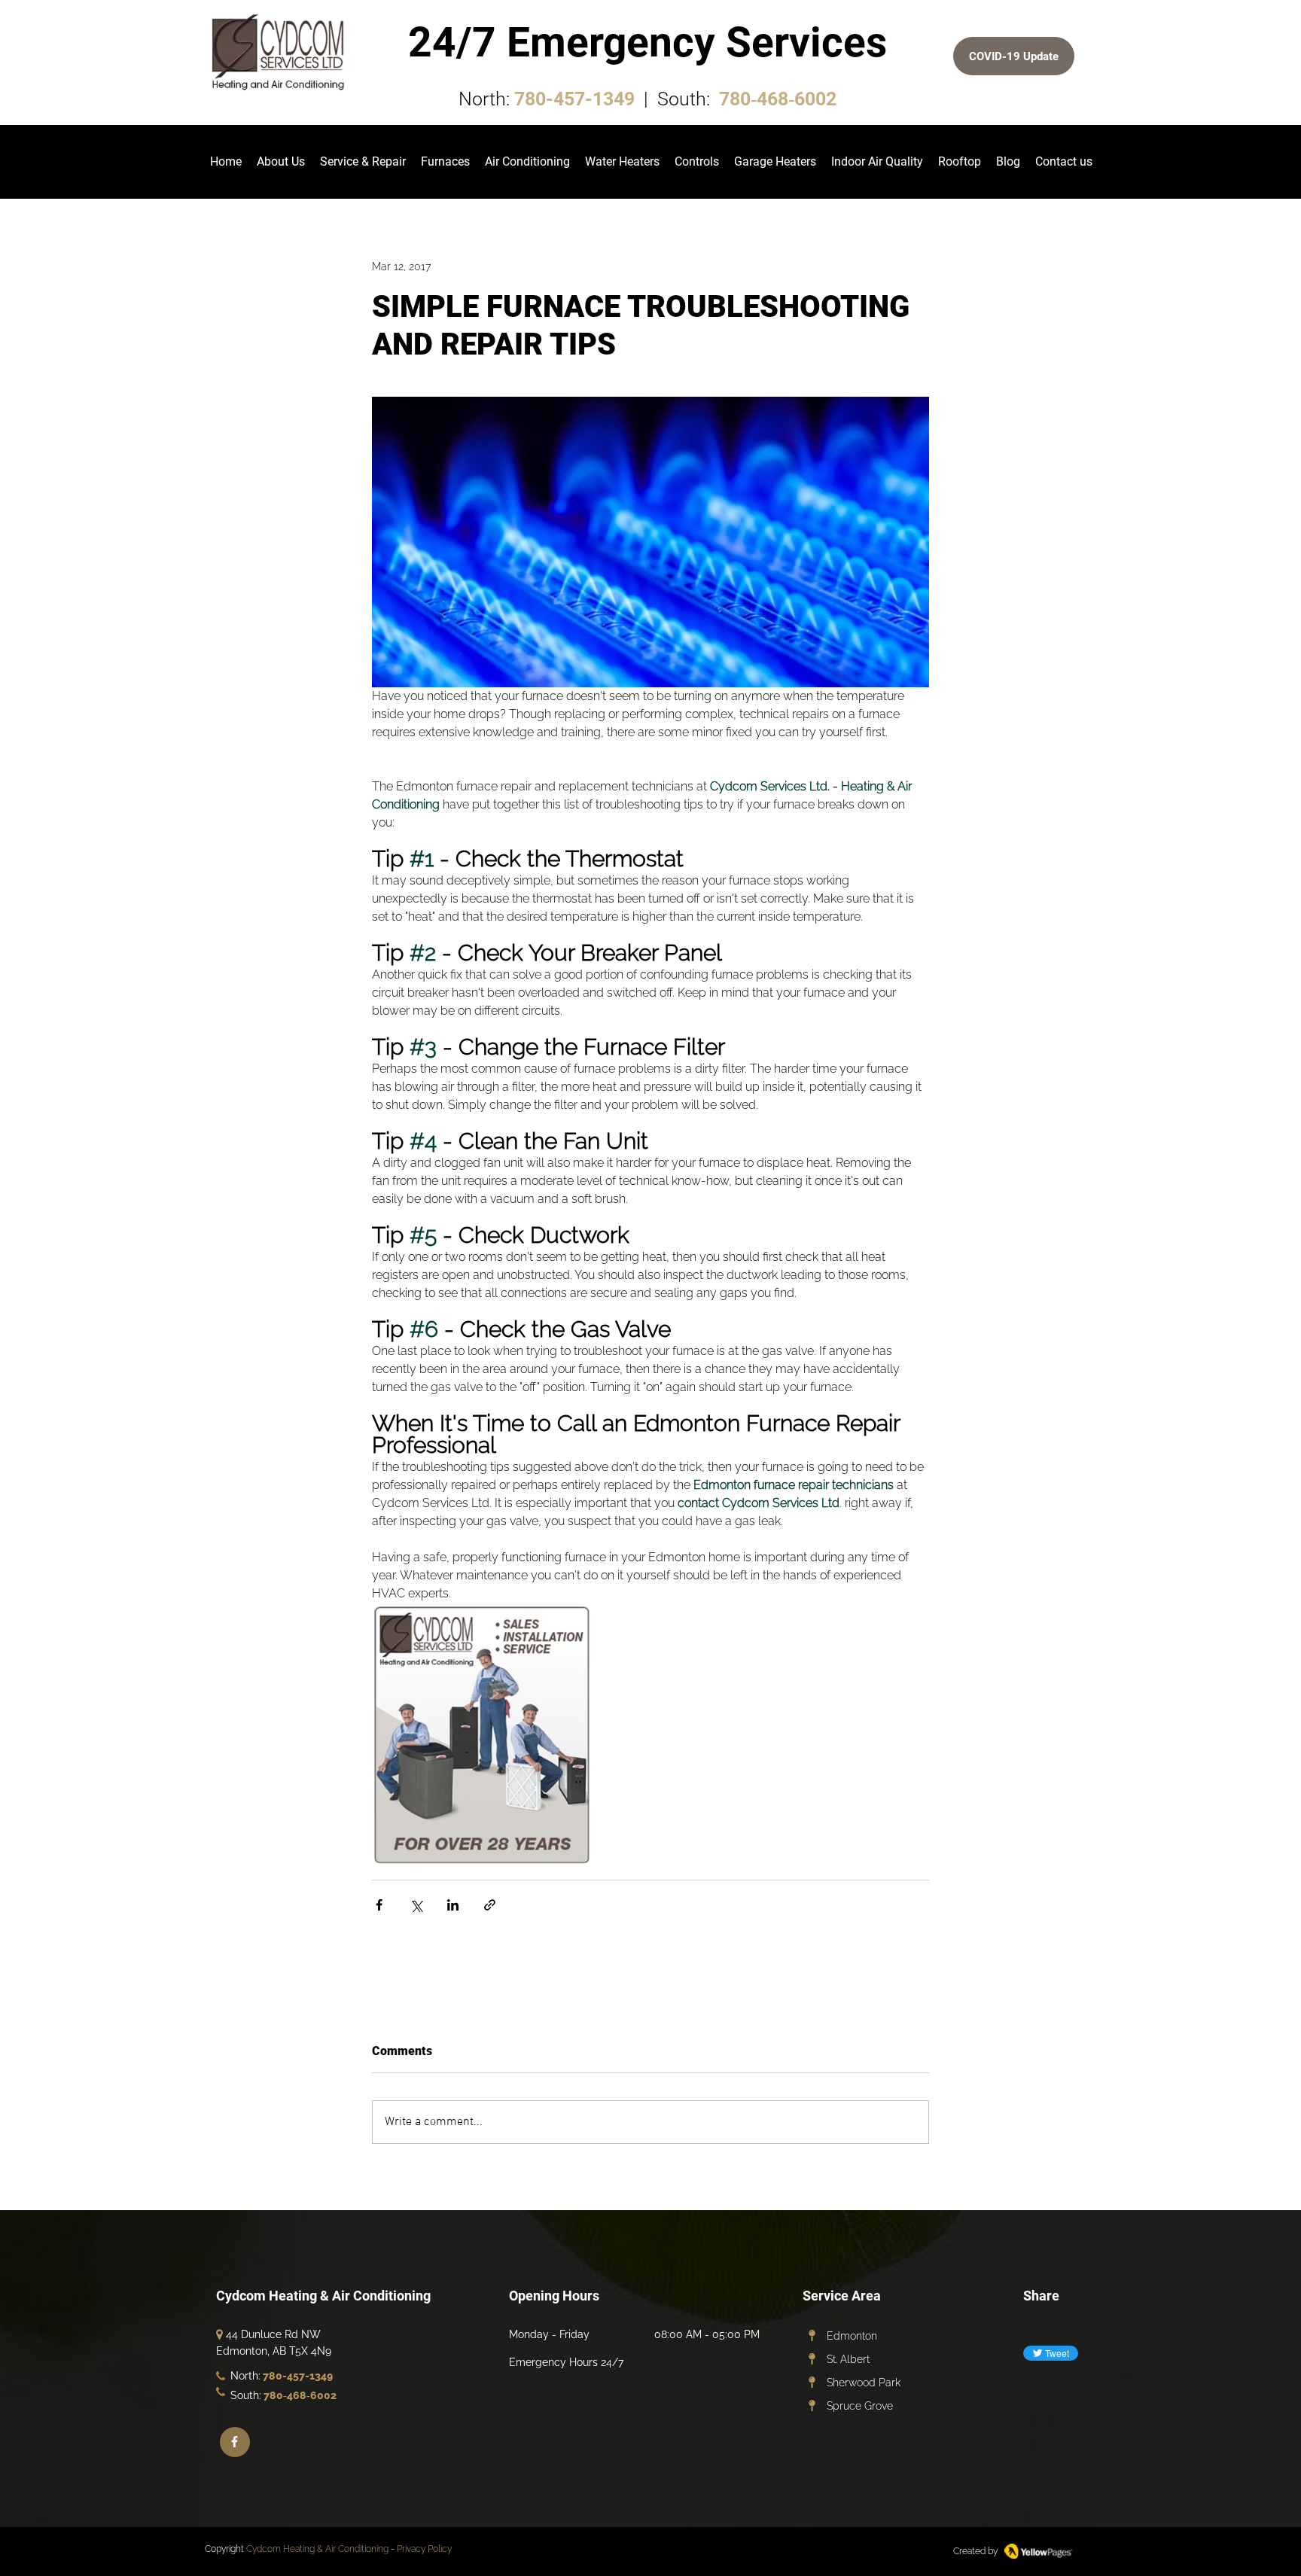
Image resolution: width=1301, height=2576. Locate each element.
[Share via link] (490, 1905)
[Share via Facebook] (379, 1905)
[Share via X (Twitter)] (416, 1905)
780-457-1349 (574, 99)
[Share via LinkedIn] (453, 1905)
